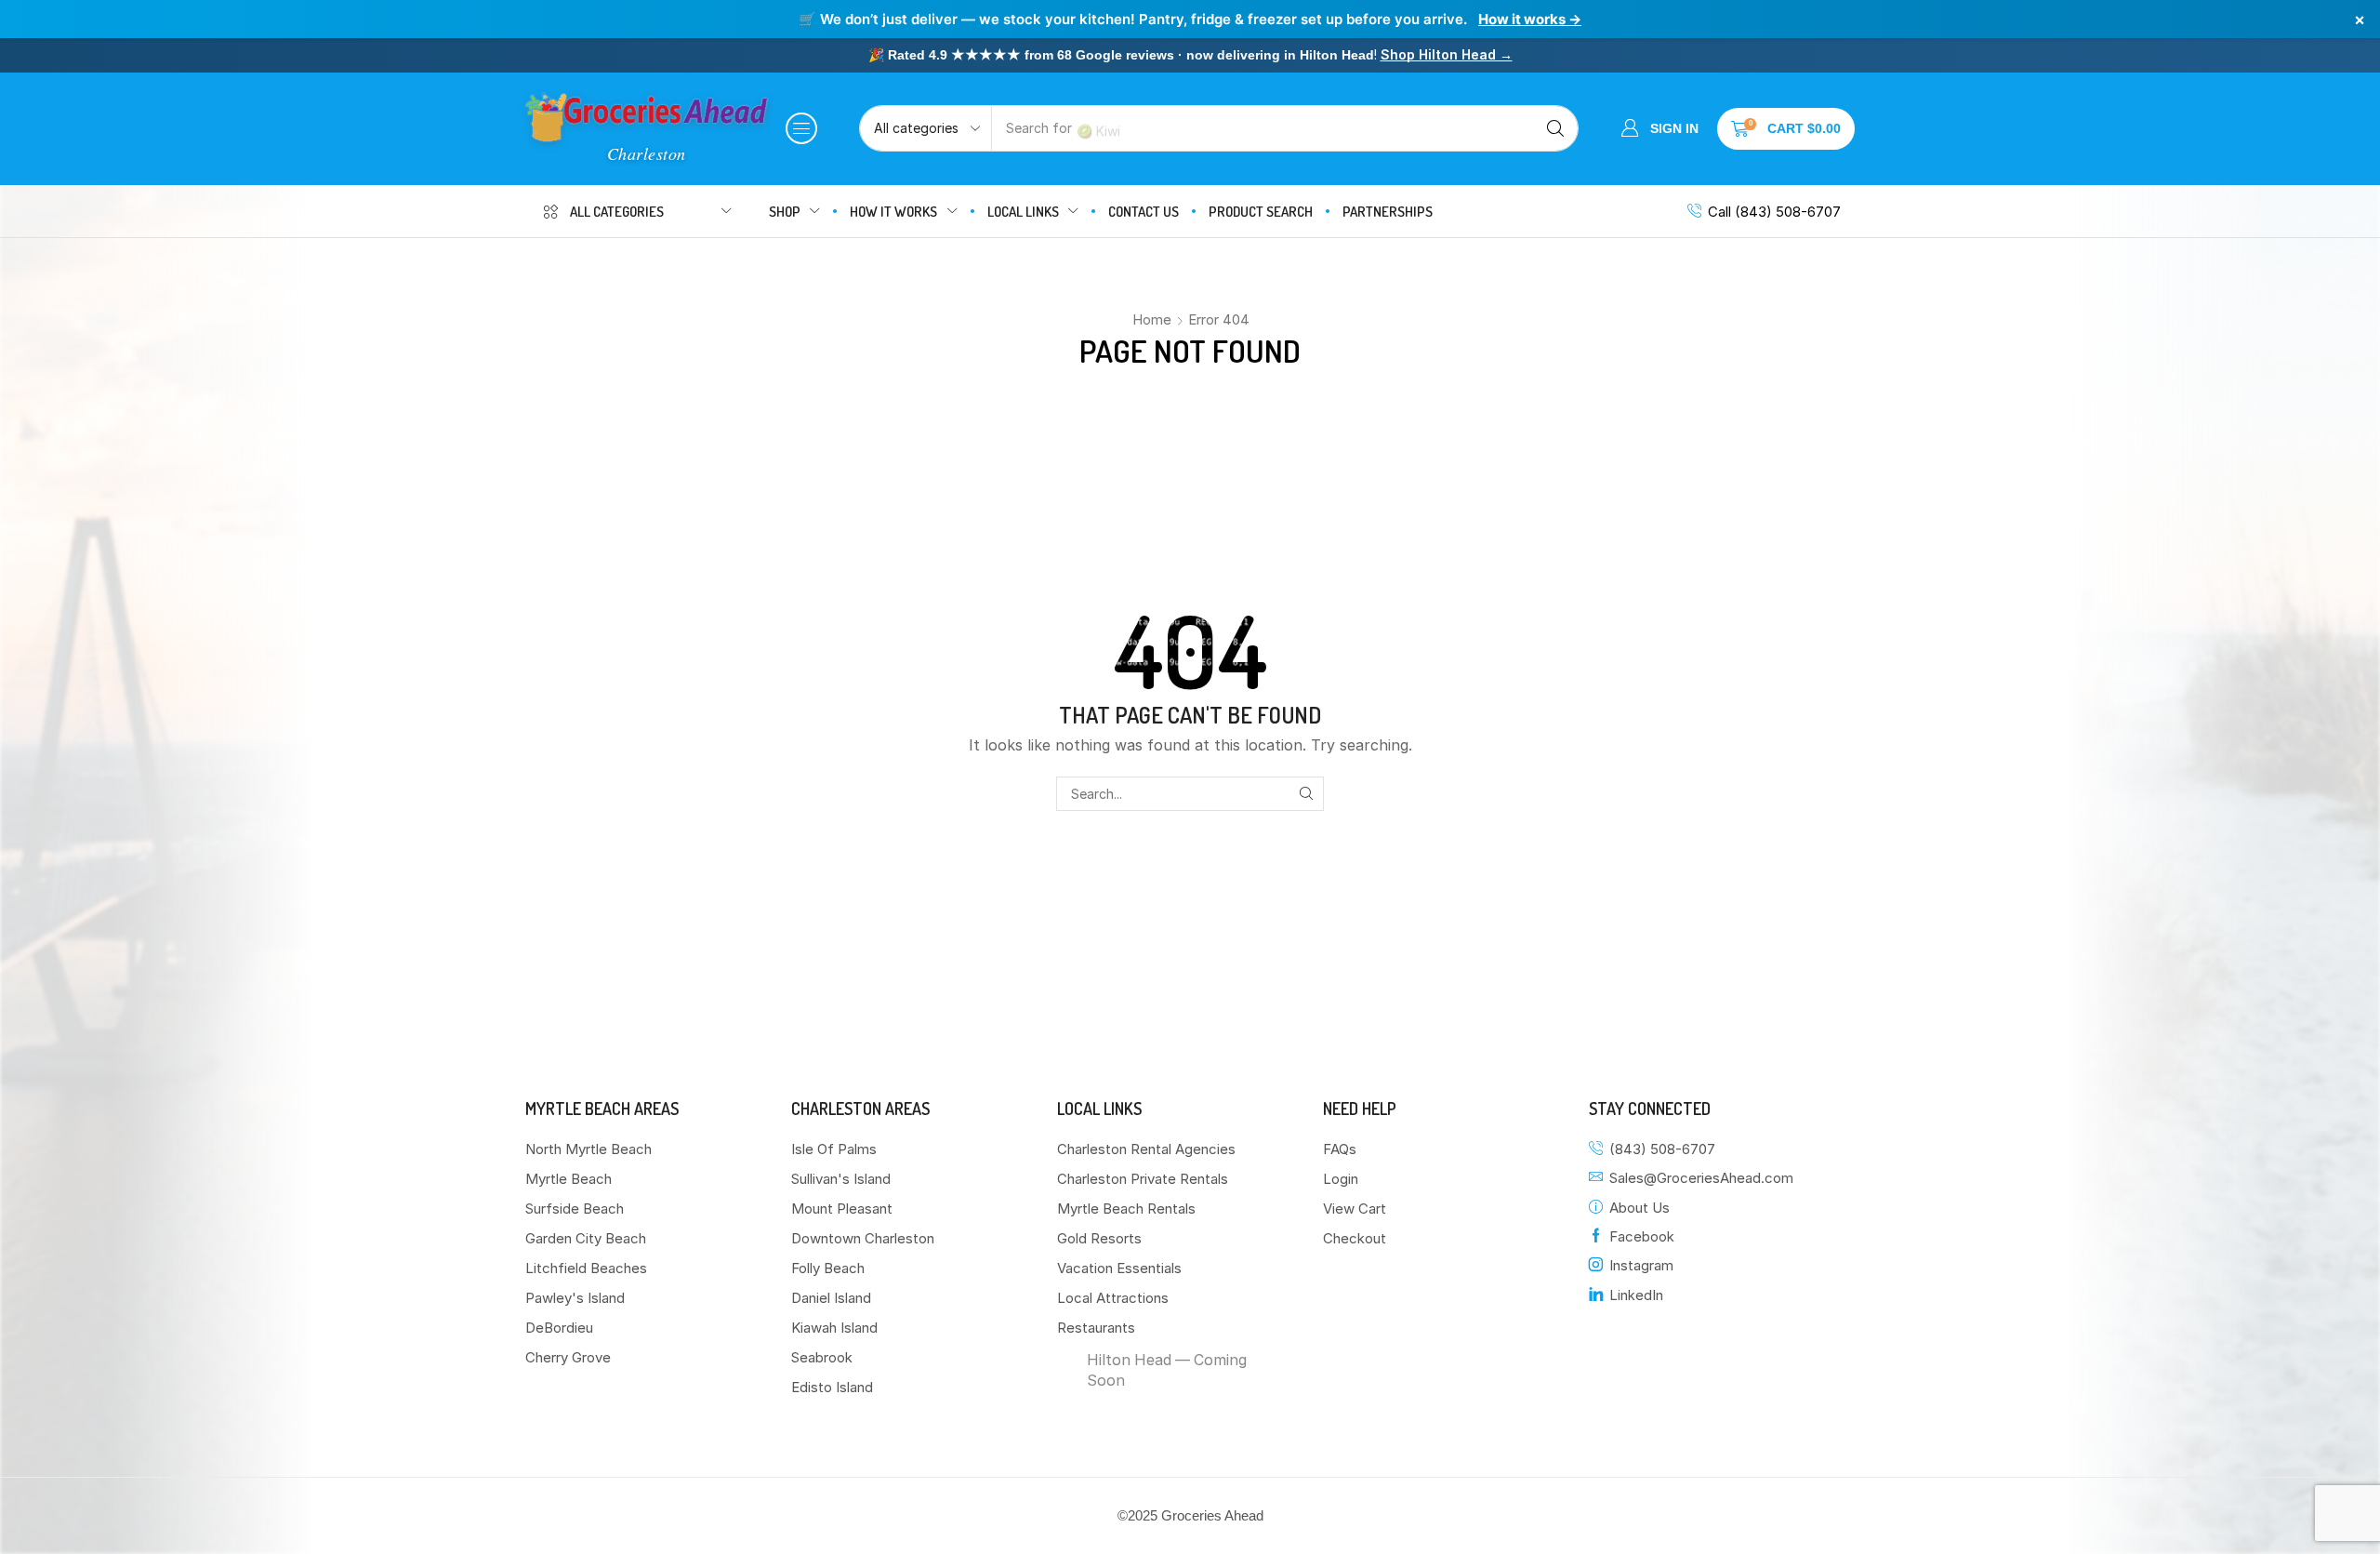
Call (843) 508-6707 (1774, 212)
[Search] (1555, 128)
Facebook (1642, 1236)
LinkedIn (1636, 1295)
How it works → (1530, 19)
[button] (801, 128)
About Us (1640, 1208)
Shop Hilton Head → (1447, 54)
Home (1152, 319)
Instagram (1641, 1265)
